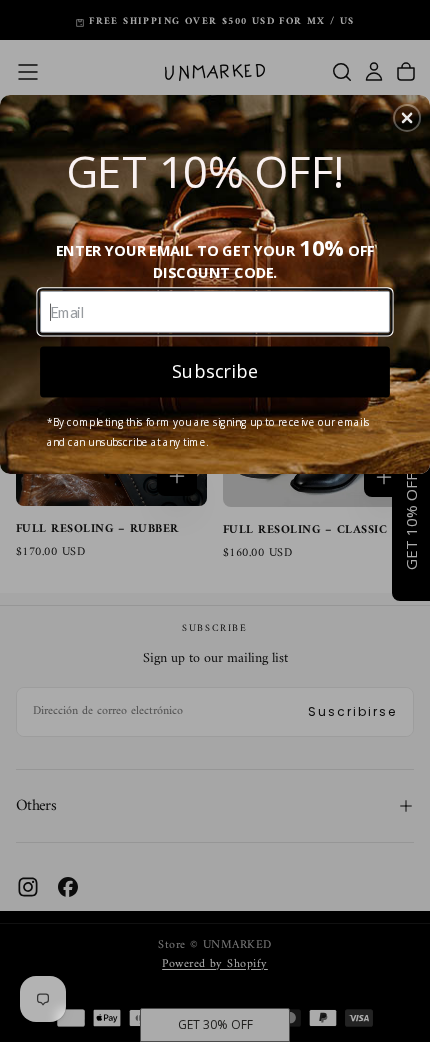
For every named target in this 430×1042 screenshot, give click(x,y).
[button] (407, 118)
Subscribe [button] (215, 370)
